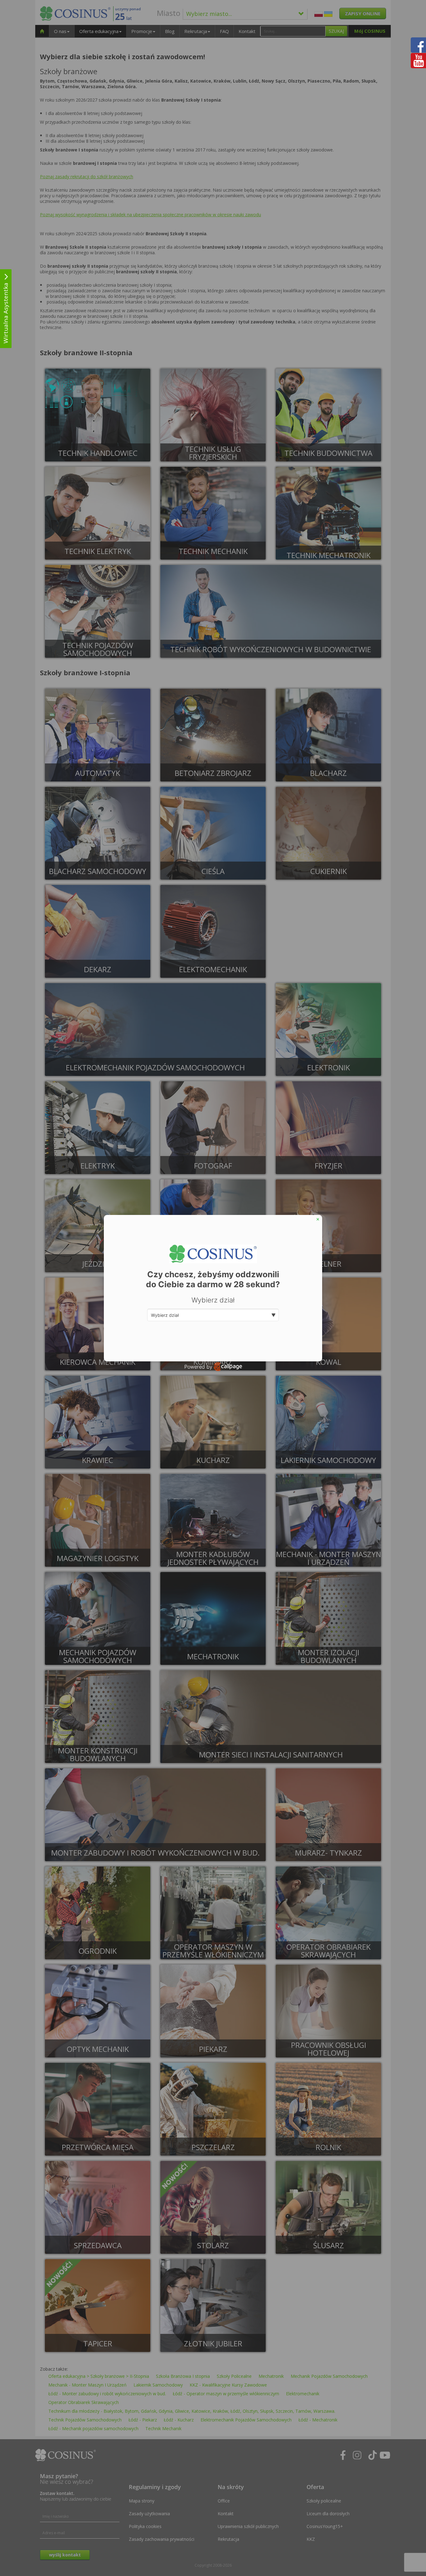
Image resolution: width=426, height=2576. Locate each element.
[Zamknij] (318, 1219)
